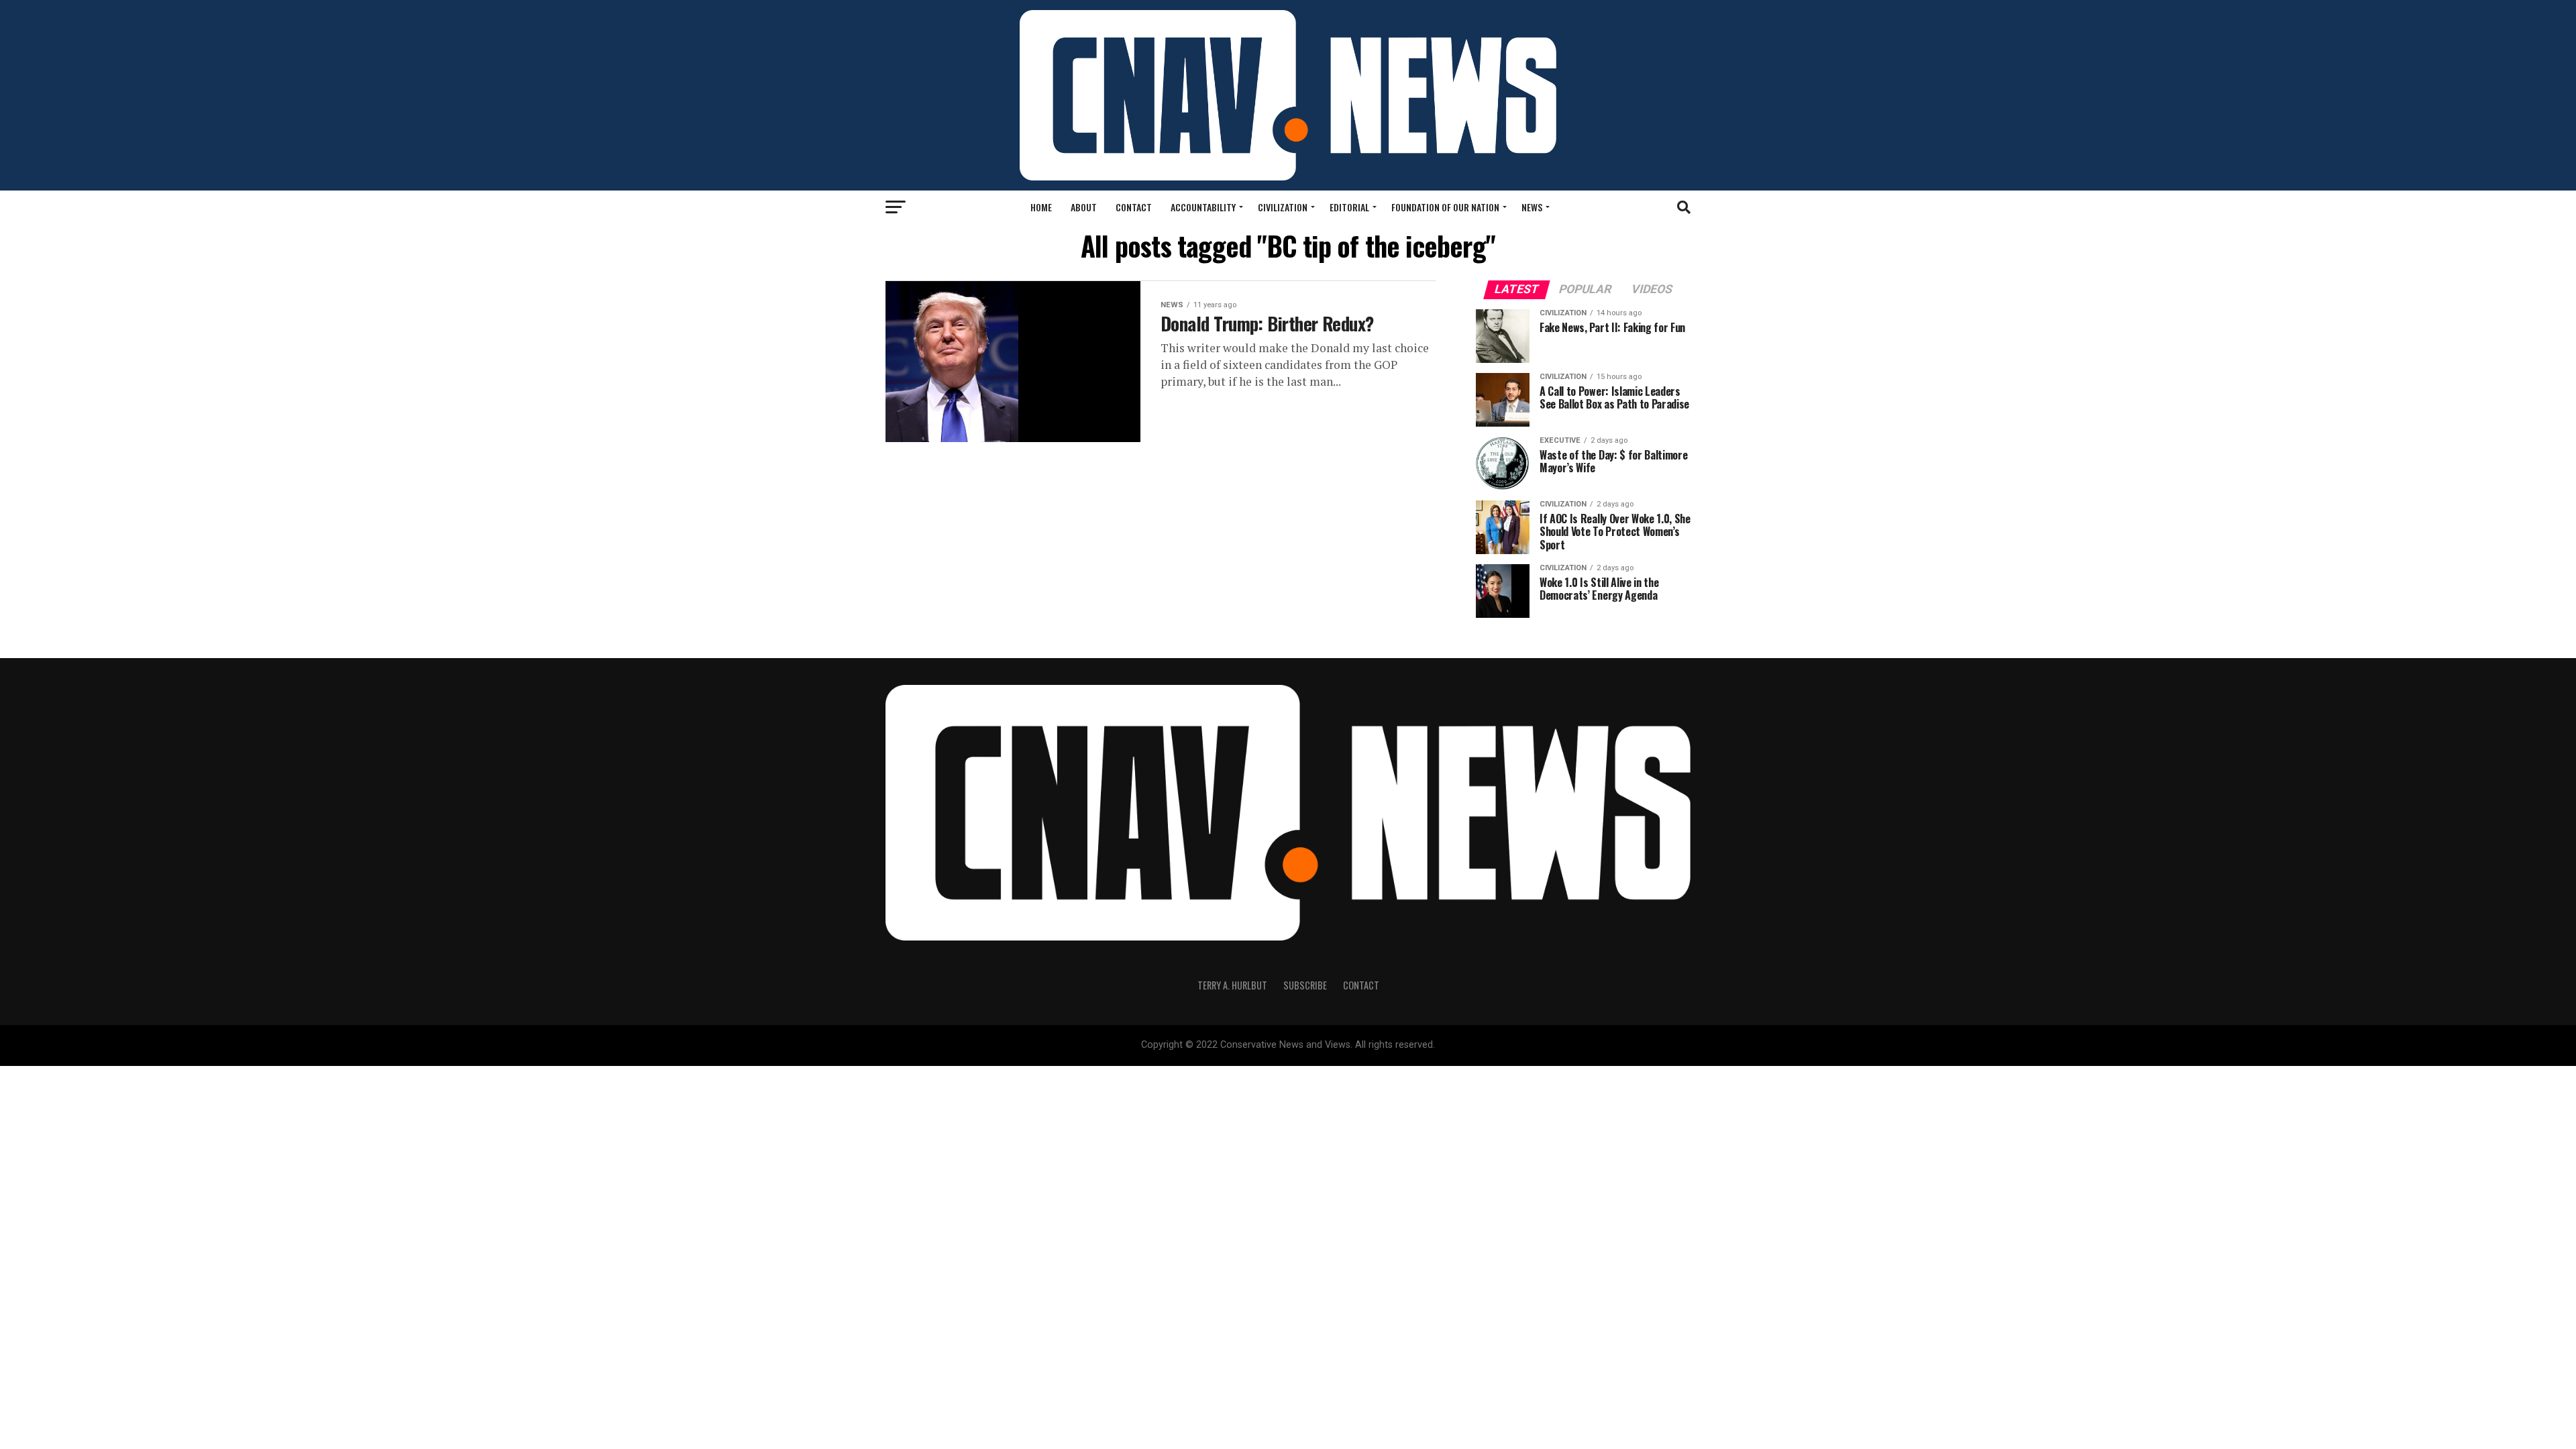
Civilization (1283, 207)
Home (1041, 207)
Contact (1134, 207)
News (1532, 207)
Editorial (1349, 207)
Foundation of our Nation (1445, 207)
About (1084, 207)
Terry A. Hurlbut (1232, 985)
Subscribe (1305, 985)
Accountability (1203, 207)
